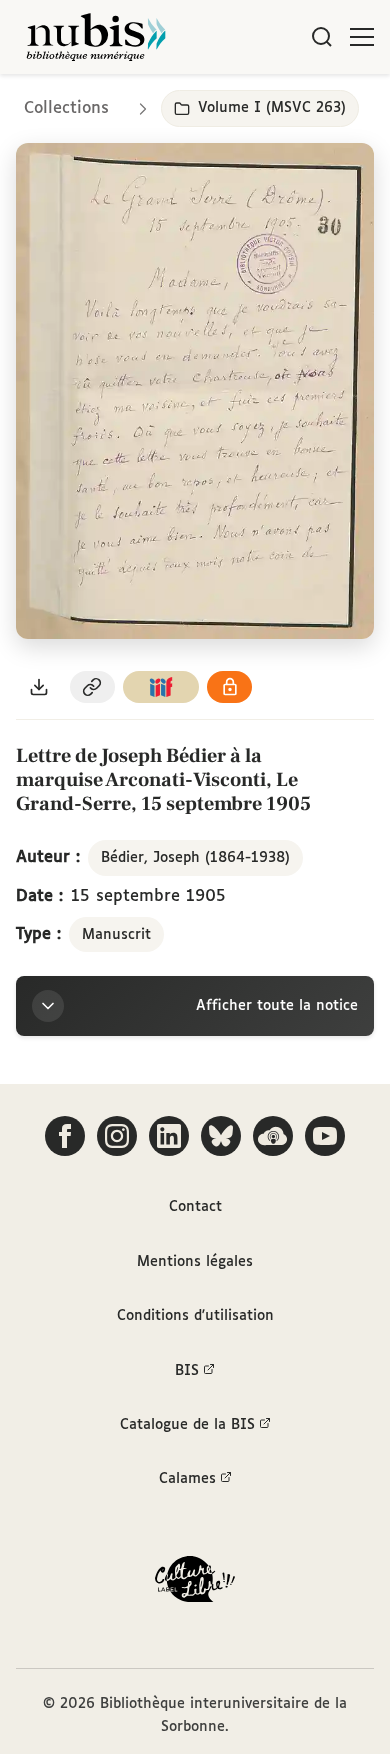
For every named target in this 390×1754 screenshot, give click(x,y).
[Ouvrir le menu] (362, 37)
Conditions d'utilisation (195, 1316)
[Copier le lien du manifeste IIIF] (161, 687)
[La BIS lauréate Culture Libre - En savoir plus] (195, 1583)
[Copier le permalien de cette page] (93, 687)
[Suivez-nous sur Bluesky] (221, 1136)
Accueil (290, 102)
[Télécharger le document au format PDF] (39, 687)
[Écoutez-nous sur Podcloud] (273, 1136)
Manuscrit (116, 935)
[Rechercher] (322, 37)
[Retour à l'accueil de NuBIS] (96, 37)
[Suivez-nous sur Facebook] (65, 1136)
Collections (66, 108)
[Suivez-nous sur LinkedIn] (169, 1136)
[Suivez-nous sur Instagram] (117, 1136)
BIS (187, 1371)
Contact (195, 1207)
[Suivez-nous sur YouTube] (325, 1136)
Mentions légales (195, 1262)
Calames (187, 1479)
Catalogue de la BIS (187, 1425)
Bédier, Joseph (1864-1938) (195, 858)
